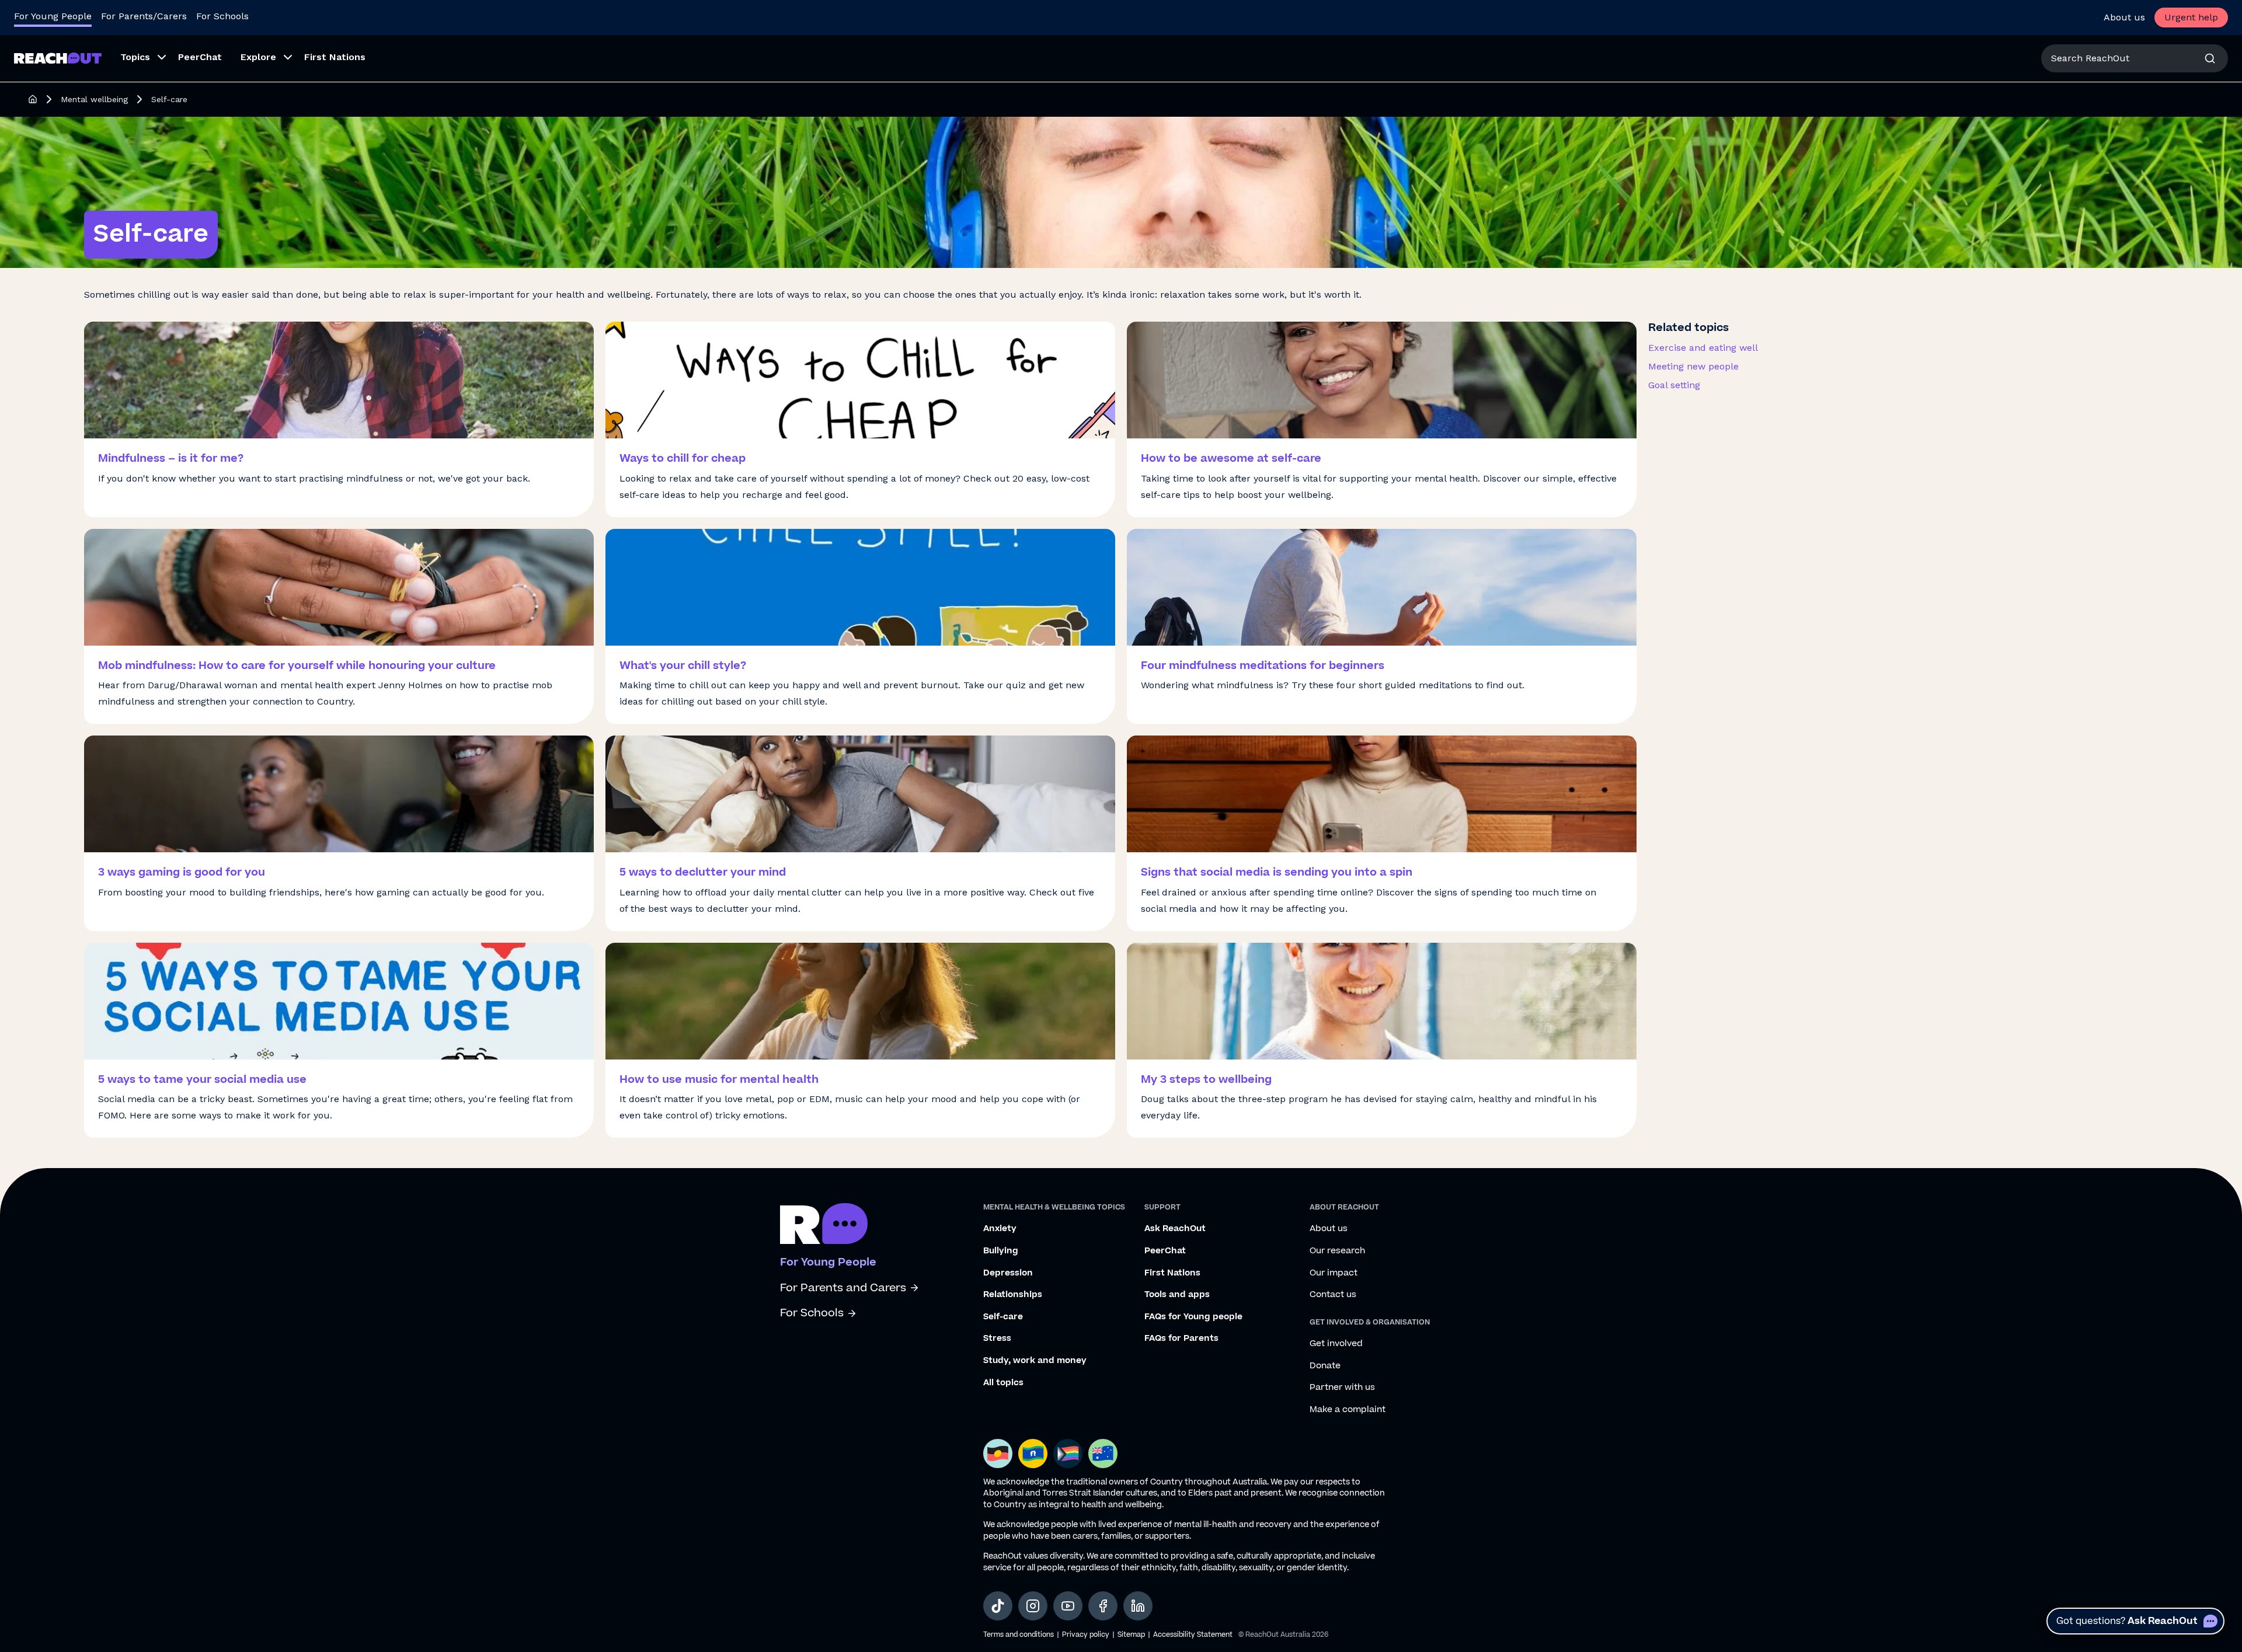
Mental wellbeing (94, 99)
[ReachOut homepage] (33, 99)
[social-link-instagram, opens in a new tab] (1033, 1606)
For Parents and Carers (843, 1288)
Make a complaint (1348, 1410)
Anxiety (1000, 1229)
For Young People (53, 16)
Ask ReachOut (1175, 1229)
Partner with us (1342, 1388)
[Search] (2210, 58)
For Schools (222, 16)
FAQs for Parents (1181, 1339)
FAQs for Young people (1193, 1317)
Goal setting (1674, 385)
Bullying (1001, 1251)
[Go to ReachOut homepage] (58, 58)
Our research (1337, 1251)
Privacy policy (1086, 1635)
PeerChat (1165, 1251)
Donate (1325, 1366)
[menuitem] (140, 58)
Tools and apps (1177, 1295)
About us (2124, 17)
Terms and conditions (1019, 1635)
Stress (997, 1339)
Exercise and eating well (1703, 348)
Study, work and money (1035, 1361)
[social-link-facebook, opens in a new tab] (1103, 1606)
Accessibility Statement (1193, 1635)
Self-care (1003, 1317)
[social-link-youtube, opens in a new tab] (1068, 1606)
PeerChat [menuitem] (200, 57)
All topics (1003, 1383)
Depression (1008, 1273)
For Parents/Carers (144, 16)
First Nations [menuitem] (335, 57)
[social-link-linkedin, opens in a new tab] (1138, 1606)
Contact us (1333, 1295)
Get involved (1336, 1344)
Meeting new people (1693, 366)
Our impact (1334, 1273)
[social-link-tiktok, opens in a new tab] (998, 1606)
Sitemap (1131, 1635)
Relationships (1013, 1295)
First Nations (1172, 1273)
